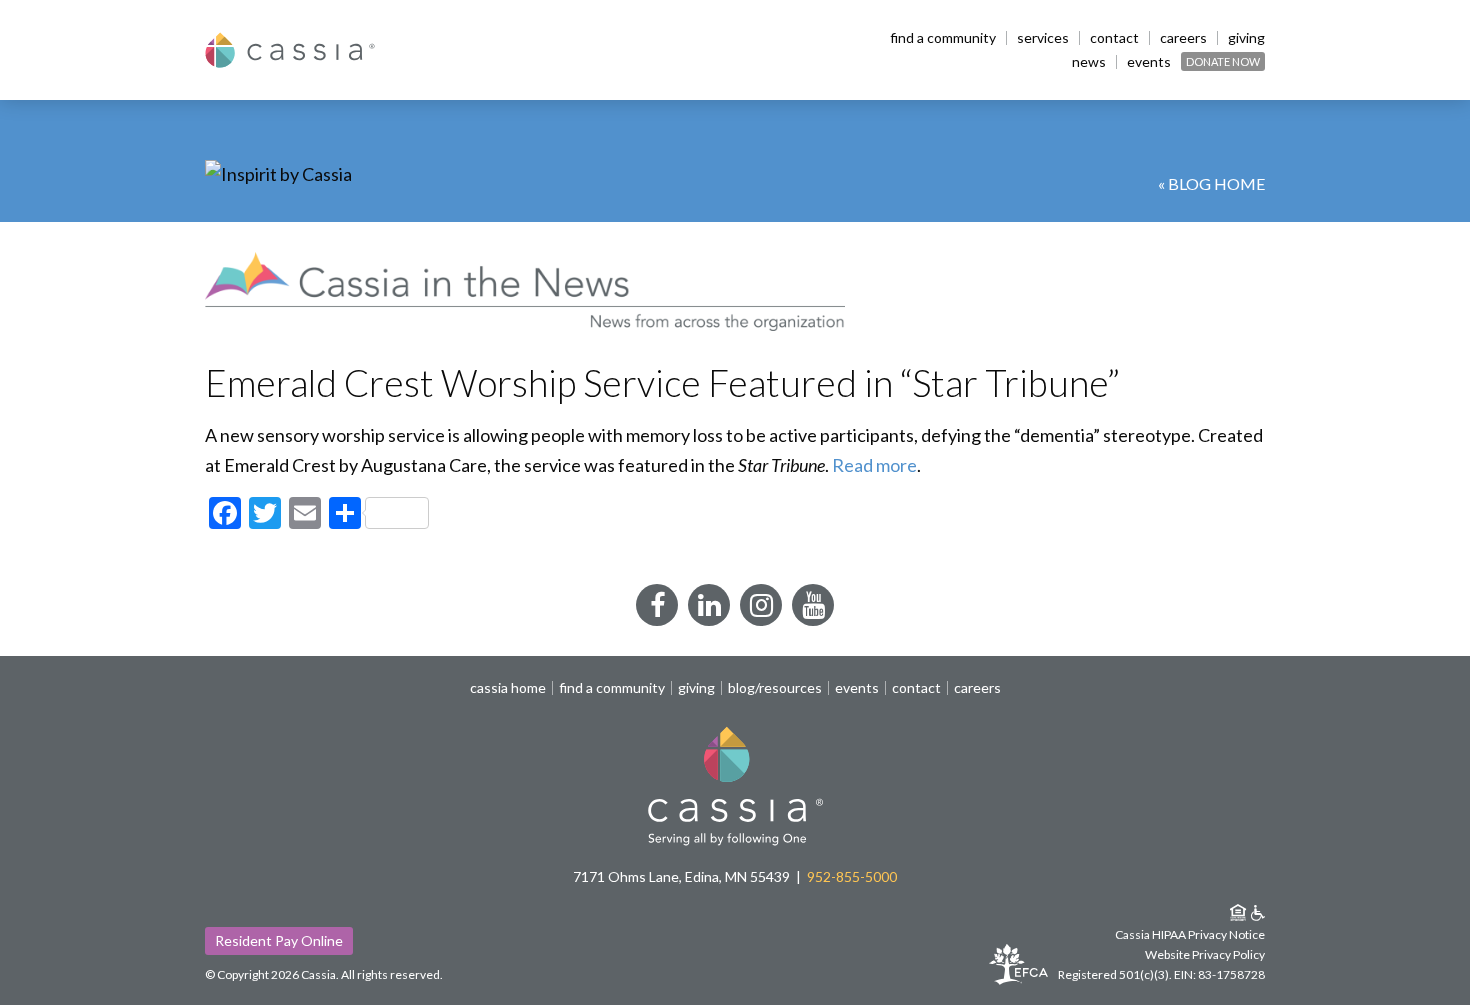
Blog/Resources (775, 688)
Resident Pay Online (279, 940)
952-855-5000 (852, 876)
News (1089, 62)
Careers (1183, 38)
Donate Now (1223, 61)
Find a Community (943, 38)
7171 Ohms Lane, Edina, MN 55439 (681, 876)
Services (1043, 38)
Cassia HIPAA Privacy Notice (1190, 934)
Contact (1114, 38)
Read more (874, 465)
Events (1149, 62)
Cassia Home (508, 688)
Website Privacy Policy (1205, 954)
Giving (1246, 38)
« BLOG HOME (1211, 183)
